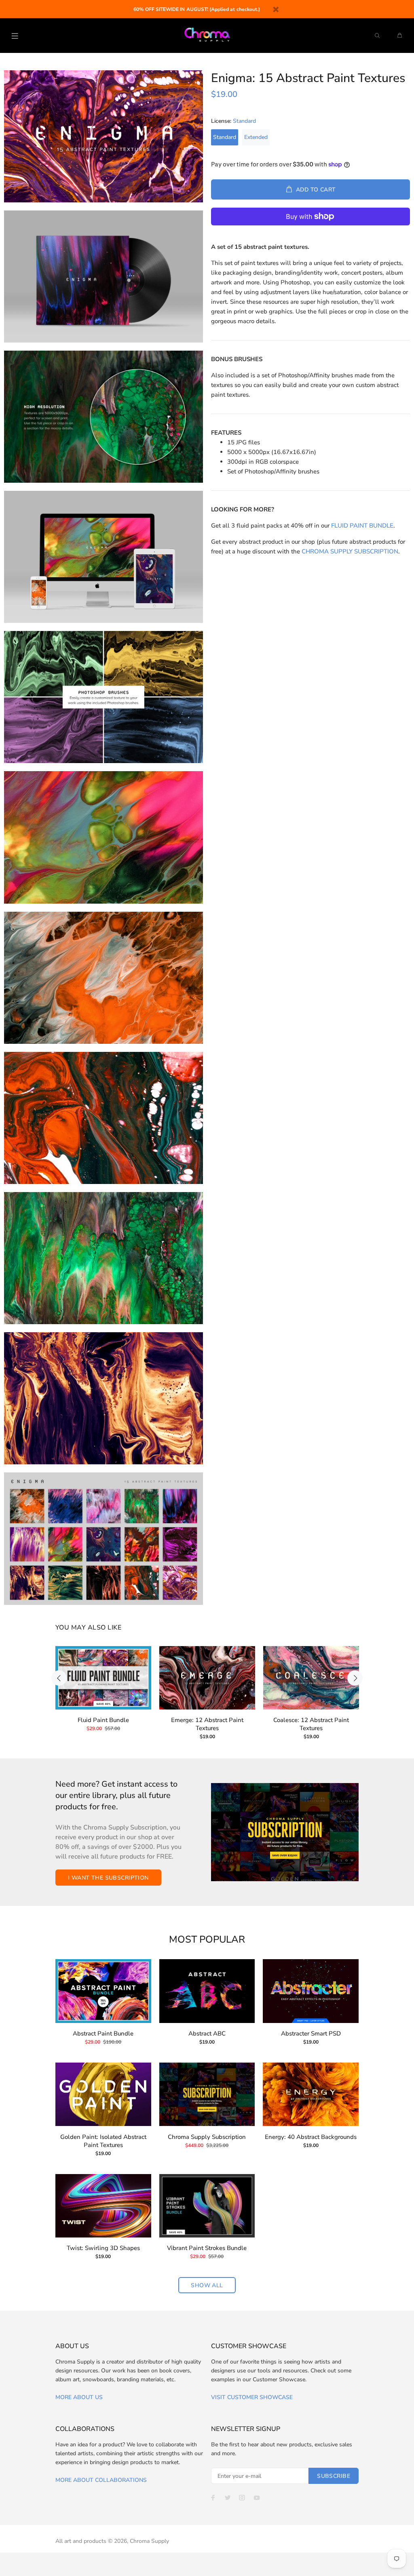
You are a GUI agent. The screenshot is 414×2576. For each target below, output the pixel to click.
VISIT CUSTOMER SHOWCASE (252, 2397)
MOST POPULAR (207, 1940)
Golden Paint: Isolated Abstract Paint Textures (103, 2141)
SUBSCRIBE (334, 2476)
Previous (59, 1678)
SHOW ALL (207, 2285)
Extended (256, 137)
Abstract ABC (207, 2033)
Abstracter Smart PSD (311, 2033)
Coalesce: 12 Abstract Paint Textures (311, 1724)
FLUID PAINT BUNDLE (362, 526)
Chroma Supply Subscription (207, 2137)
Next (355, 1678)
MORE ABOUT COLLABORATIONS (101, 2480)
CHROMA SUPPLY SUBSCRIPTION (350, 551)
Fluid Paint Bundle (103, 1720)
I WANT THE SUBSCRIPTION (108, 1878)
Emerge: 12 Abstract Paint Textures (207, 1724)
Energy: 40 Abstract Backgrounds (311, 2137)
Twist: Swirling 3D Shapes (103, 2248)
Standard (225, 137)
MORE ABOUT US (79, 2397)
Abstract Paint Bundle (103, 2033)
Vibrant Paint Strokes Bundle (207, 2248)
